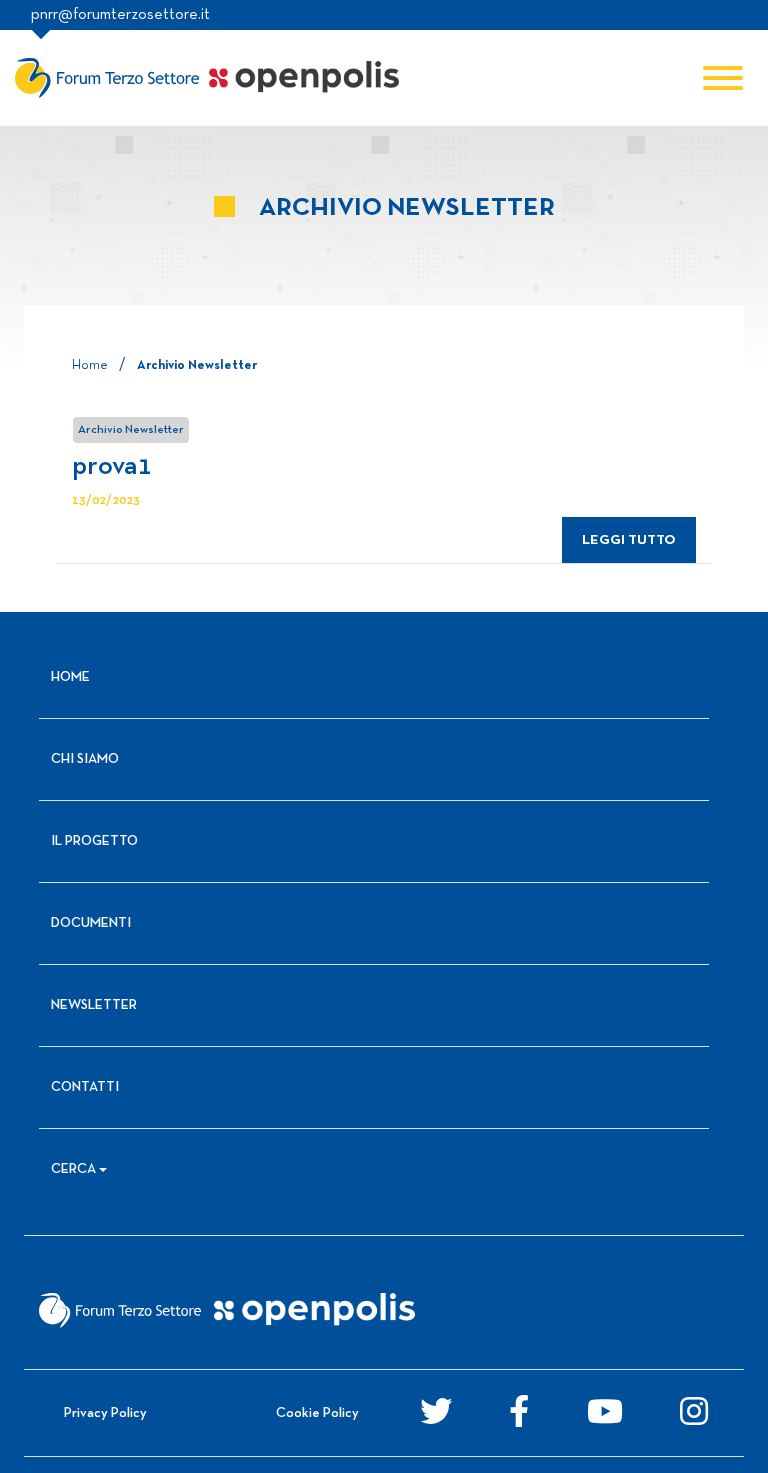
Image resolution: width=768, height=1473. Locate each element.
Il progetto (94, 841)
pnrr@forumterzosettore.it (120, 15)
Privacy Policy (105, 1413)
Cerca (73, 1169)
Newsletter (94, 1005)
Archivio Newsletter (131, 430)
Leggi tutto (629, 540)
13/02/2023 (106, 500)
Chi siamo (85, 759)
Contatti (85, 1087)
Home (90, 366)
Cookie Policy (317, 1413)
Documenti (91, 923)
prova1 (112, 467)
